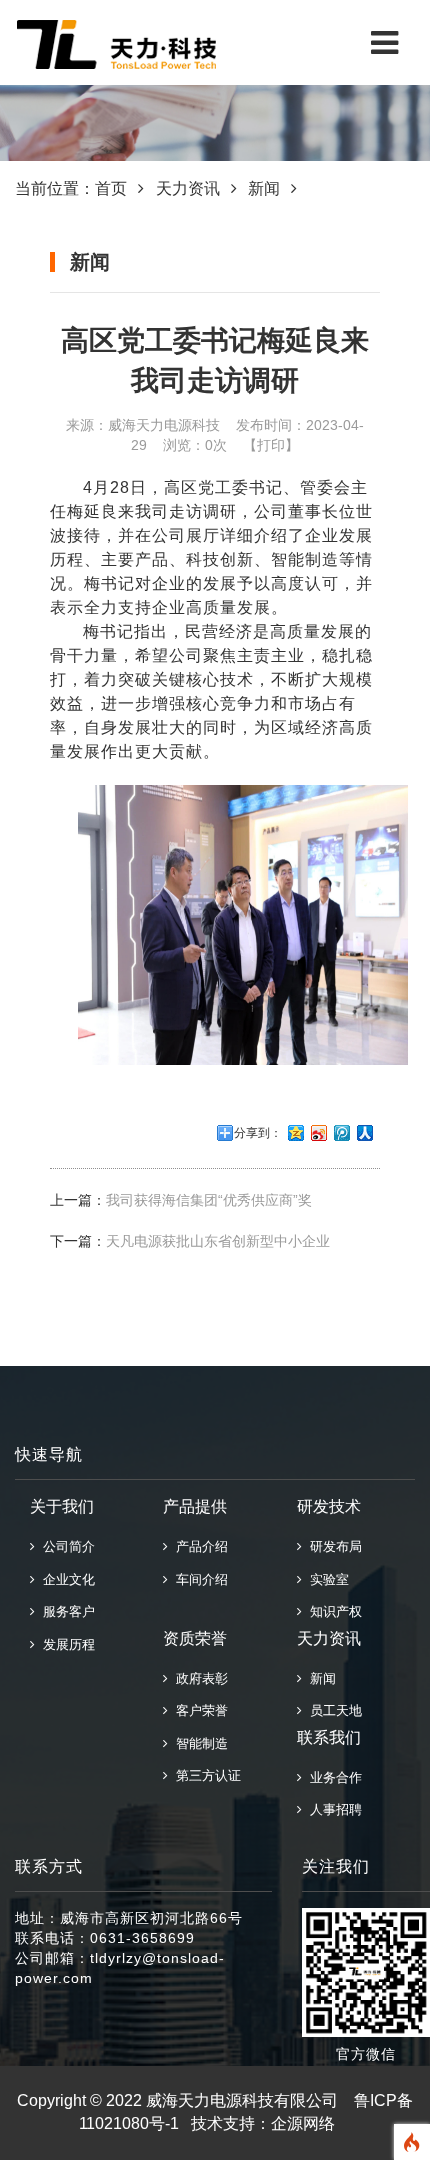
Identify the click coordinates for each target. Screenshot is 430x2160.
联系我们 (329, 1737)
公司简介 (65, 1546)
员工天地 (332, 1710)
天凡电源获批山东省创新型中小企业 (218, 1241)
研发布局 (332, 1546)
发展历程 (65, 1644)
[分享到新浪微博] (319, 1133)
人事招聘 (332, 1809)
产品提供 (195, 1506)
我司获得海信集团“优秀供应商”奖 (209, 1200)
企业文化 (65, 1579)
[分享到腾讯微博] (342, 1133)
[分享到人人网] (365, 1133)
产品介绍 (198, 1546)
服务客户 (65, 1611)
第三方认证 (204, 1775)
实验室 (325, 1579)
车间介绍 (198, 1579)
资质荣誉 (195, 1638)
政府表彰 (198, 1678)
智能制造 (198, 1743)
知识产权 (332, 1611)
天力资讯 (188, 188)
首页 (111, 188)
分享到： (258, 1133)
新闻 (264, 188)
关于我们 (62, 1506)
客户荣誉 (198, 1710)
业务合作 (332, 1777)
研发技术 (329, 1506)
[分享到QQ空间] (296, 1133)
